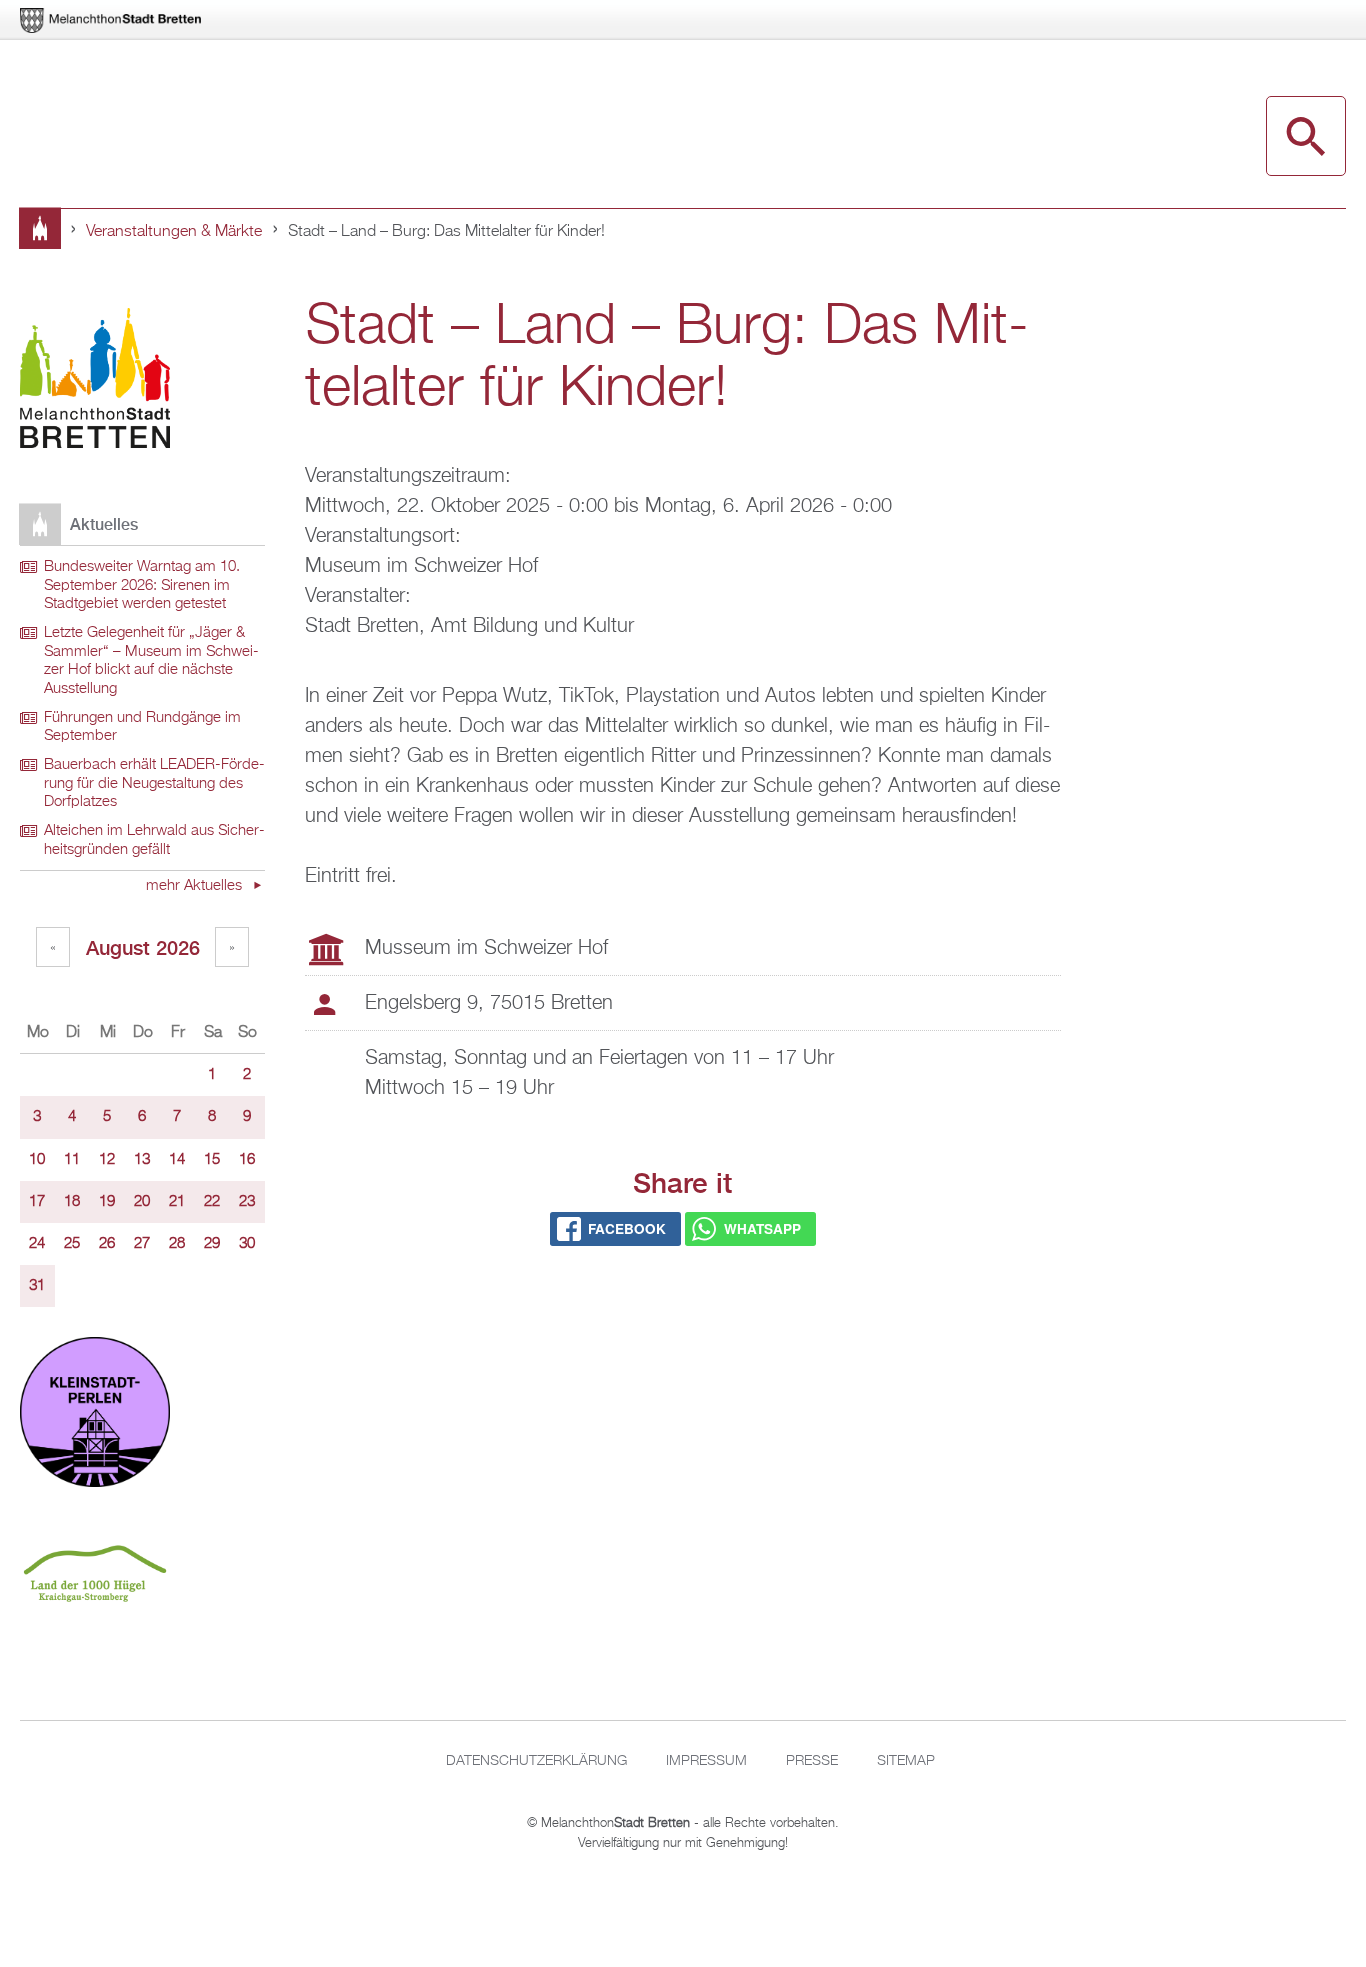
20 (142, 1202)
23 (247, 1202)
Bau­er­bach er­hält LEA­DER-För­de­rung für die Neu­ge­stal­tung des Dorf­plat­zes (154, 783)
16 (247, 1160)
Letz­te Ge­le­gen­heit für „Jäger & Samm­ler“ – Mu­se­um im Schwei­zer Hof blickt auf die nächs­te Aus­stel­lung (151, 661)
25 (72, 1244)
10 (37, 1160)
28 (177, 1244)
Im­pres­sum (706, 1761)
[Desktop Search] (1306, 136)
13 (142, 1160)
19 (107, 1202)
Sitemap (906, 1761)
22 (212, 1202)
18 (72, 1202)
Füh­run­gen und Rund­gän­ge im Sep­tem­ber (142, 727)
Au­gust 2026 (143, 947)
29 (212, 1244)
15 (212, 1160)
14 (177, 1160)
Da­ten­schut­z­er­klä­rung (536, 1761)
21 (177, 1202)
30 (247, 1244)
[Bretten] (112, 20)
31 (37, 1286)
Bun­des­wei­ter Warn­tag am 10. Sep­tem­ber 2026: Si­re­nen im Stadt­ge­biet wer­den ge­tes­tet (142, 585)
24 (37, 1244)
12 (107, 1160)
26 (107, 1244)
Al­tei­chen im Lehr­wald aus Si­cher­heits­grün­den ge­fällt (154, 840)
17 (37, 1202)
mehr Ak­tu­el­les (196, 886)
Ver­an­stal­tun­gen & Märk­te (174, 232)
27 (142, 1244)
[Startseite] (95, 381)
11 (72, 1160)
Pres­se (812, 1761)
